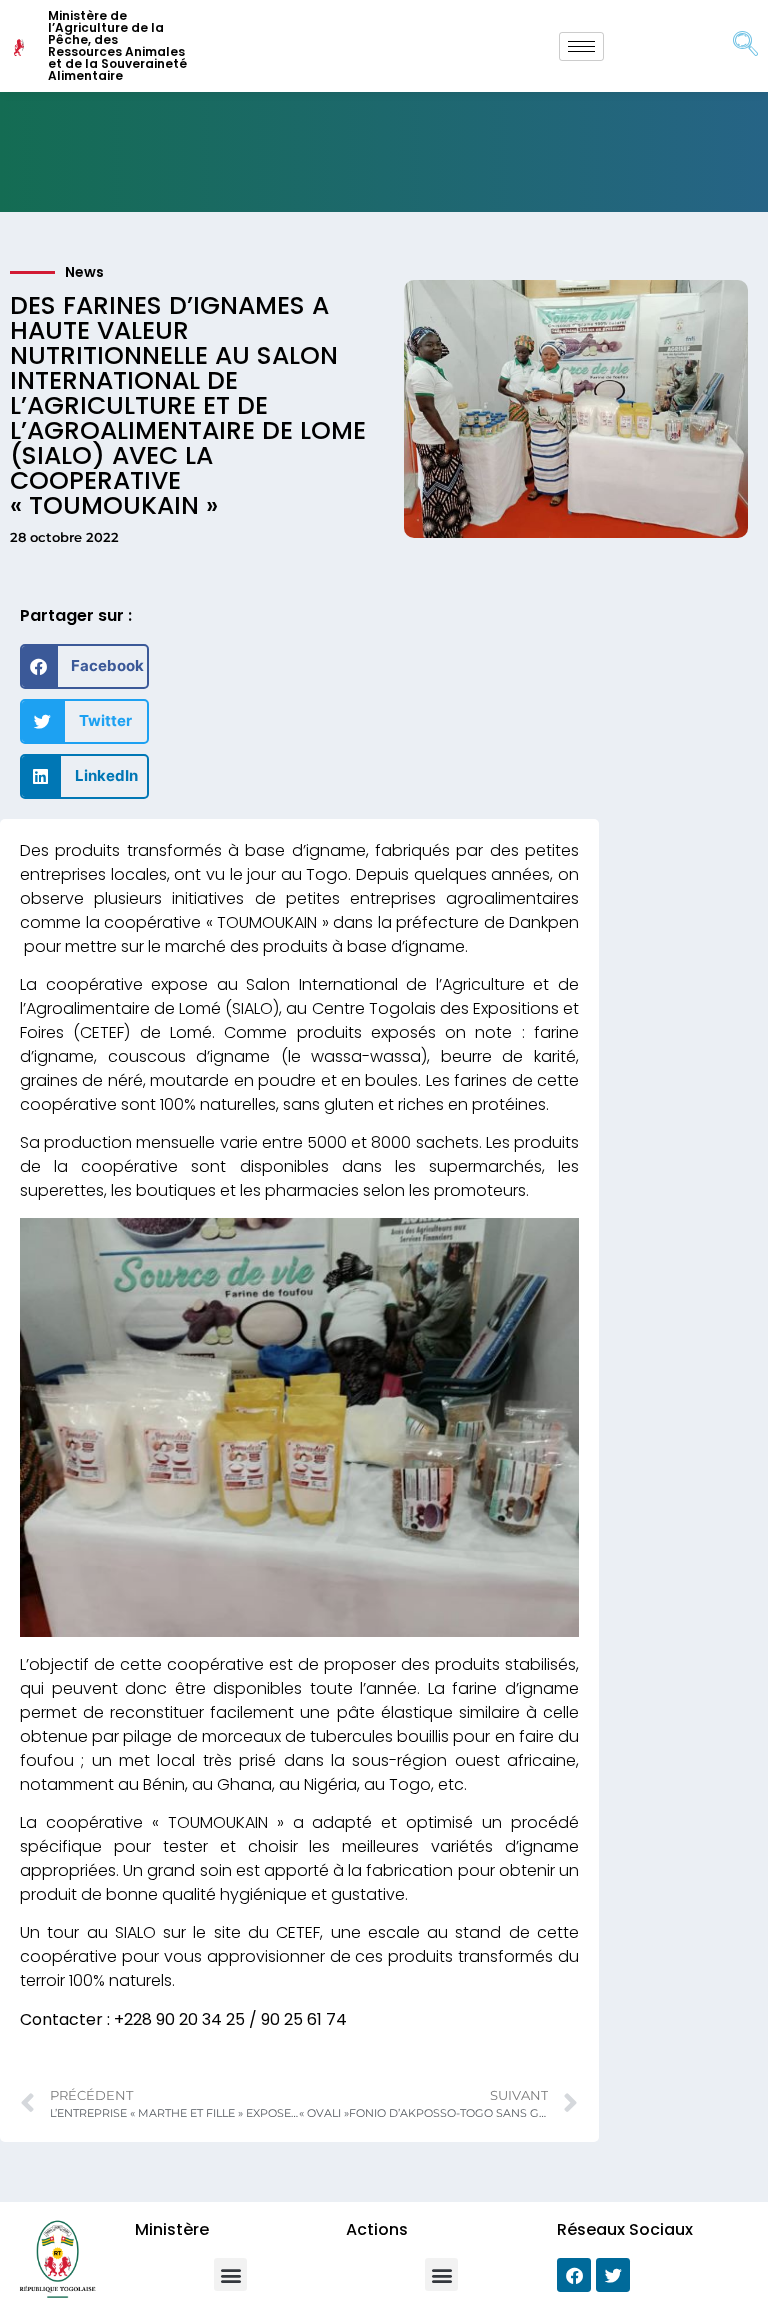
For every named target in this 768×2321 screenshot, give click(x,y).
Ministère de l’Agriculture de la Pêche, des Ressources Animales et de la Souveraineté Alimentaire (117, 45)
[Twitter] (613, 2275)
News (84, 272)
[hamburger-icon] (581, 46)
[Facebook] (574, 2275)
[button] (84, 666)
